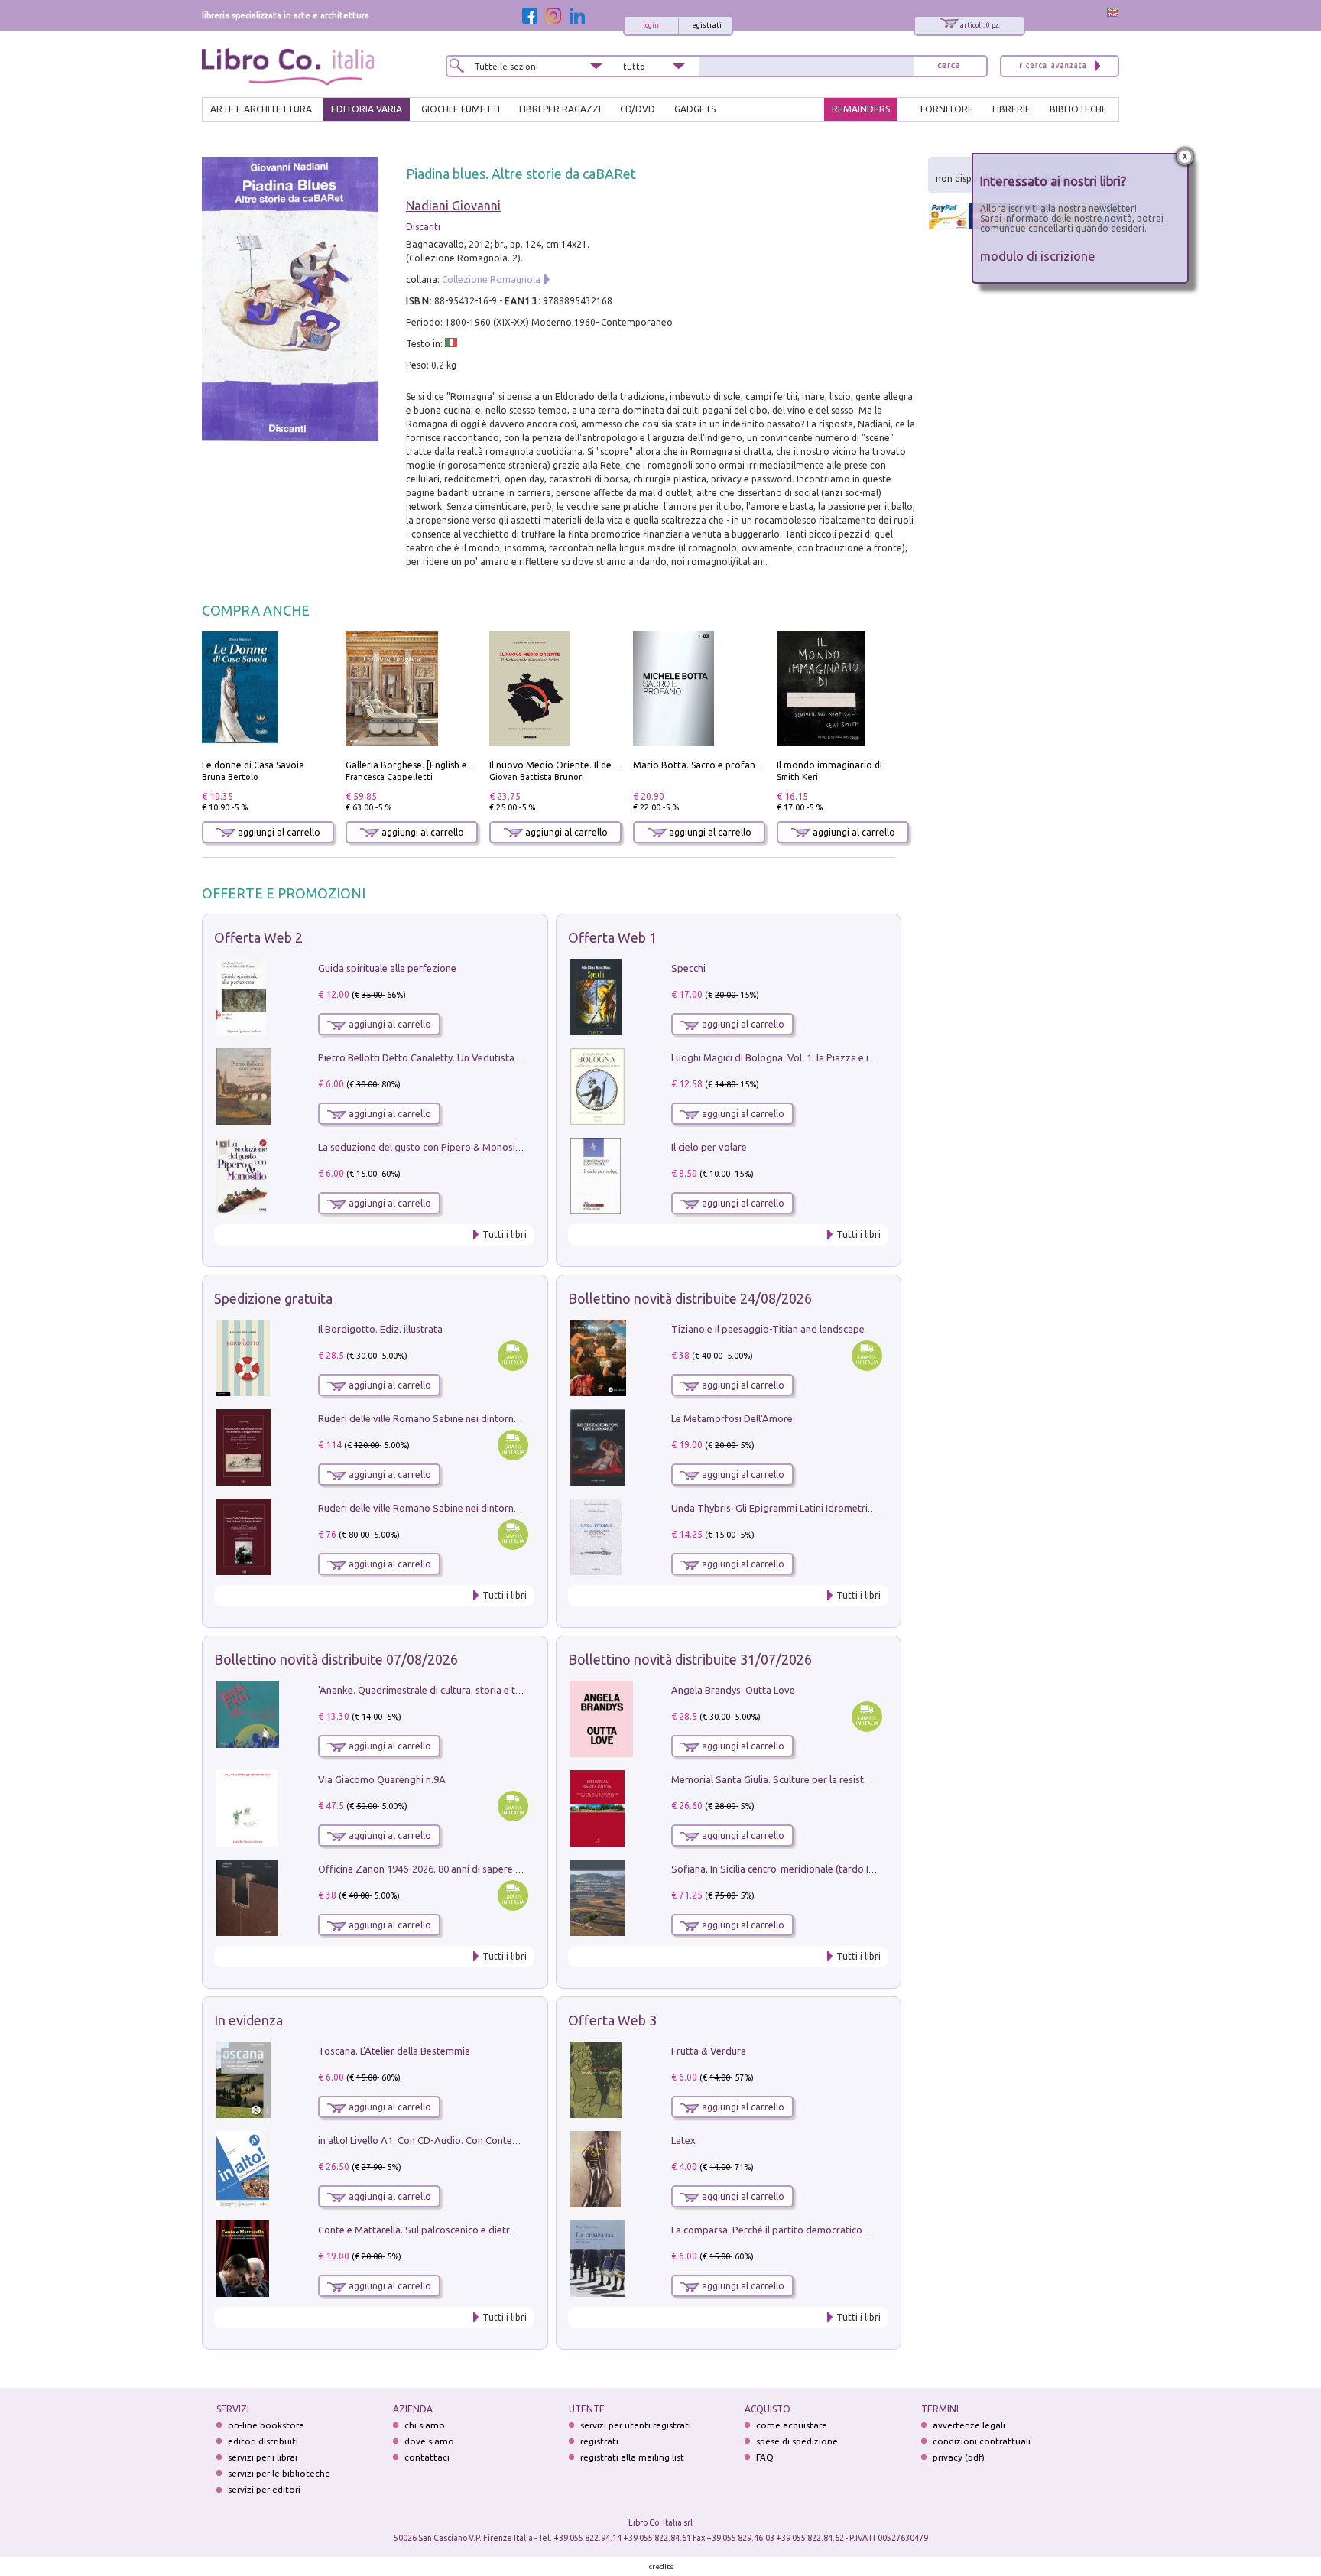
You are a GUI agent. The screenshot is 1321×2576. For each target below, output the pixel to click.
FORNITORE (947, 109)
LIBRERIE (1011, 109)
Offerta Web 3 (612, 2020)
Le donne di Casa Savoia (253, 765)
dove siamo (429, 2441)
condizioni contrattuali (982, 2441)
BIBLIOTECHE (1078, 109)
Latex (683, 2140)
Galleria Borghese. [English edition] (420, 765)
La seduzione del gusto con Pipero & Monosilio (422, 1147)
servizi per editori (264, 2489)
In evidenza (248, 2020)
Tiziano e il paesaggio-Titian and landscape (768, 1329)
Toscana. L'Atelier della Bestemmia (394, 2051)
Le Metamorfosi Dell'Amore (732, 1418)
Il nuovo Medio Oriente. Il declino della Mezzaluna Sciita (610, 765)
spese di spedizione (797, 2441)
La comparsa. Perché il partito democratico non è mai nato (801, 2230)
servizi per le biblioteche (279, 2473)
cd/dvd (638, 109)
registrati (705, 25)
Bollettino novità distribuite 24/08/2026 (690, 1298)
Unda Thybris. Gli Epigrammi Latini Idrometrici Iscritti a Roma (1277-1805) (833, 1508)
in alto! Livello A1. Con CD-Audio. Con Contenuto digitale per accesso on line (487, 2140)
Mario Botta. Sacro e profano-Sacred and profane (741, 765)
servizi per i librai (263, 2457)
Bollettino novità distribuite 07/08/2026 (336, 1659)
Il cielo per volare (709, 1147)
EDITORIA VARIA (367, 109)
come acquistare (792, 2425)
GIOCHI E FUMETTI (461, 109)
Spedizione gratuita (273, 1298)
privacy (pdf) (959, 2457)
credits (661, 2566)
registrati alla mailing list (632, 2457)
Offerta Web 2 (258, 937)
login (651, 25)
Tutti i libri (505, 1234)
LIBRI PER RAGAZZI (560, 109)
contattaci (427, 2457)
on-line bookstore (266, 2425)
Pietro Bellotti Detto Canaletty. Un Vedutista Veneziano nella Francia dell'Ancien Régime (512, 1057)
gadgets (695, 109)
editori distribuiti (263, 2441)
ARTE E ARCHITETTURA (261, 109)
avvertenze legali (969, 2425)
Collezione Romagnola (491, 279)
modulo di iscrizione (1038, 256)
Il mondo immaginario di (829, 765)
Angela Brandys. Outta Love (733, 1690)
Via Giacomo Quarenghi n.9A (382, 1779)
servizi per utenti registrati (636, 2425)
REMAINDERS (861, 109)
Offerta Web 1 (612, 937)
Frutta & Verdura (709, 2051)
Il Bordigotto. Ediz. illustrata (380, 1329)
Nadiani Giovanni (453, 206)
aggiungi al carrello (278, 832)
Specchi (688, 968)
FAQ (765, 2457)
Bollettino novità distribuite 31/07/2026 (690, 1659)
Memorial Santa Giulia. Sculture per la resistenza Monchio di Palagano (826, 1779)
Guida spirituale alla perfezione (387, 968)
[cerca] (949, 66)
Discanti (423, 227)
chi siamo (425, 2425)
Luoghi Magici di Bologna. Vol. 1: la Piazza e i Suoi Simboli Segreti (816, 1057)
